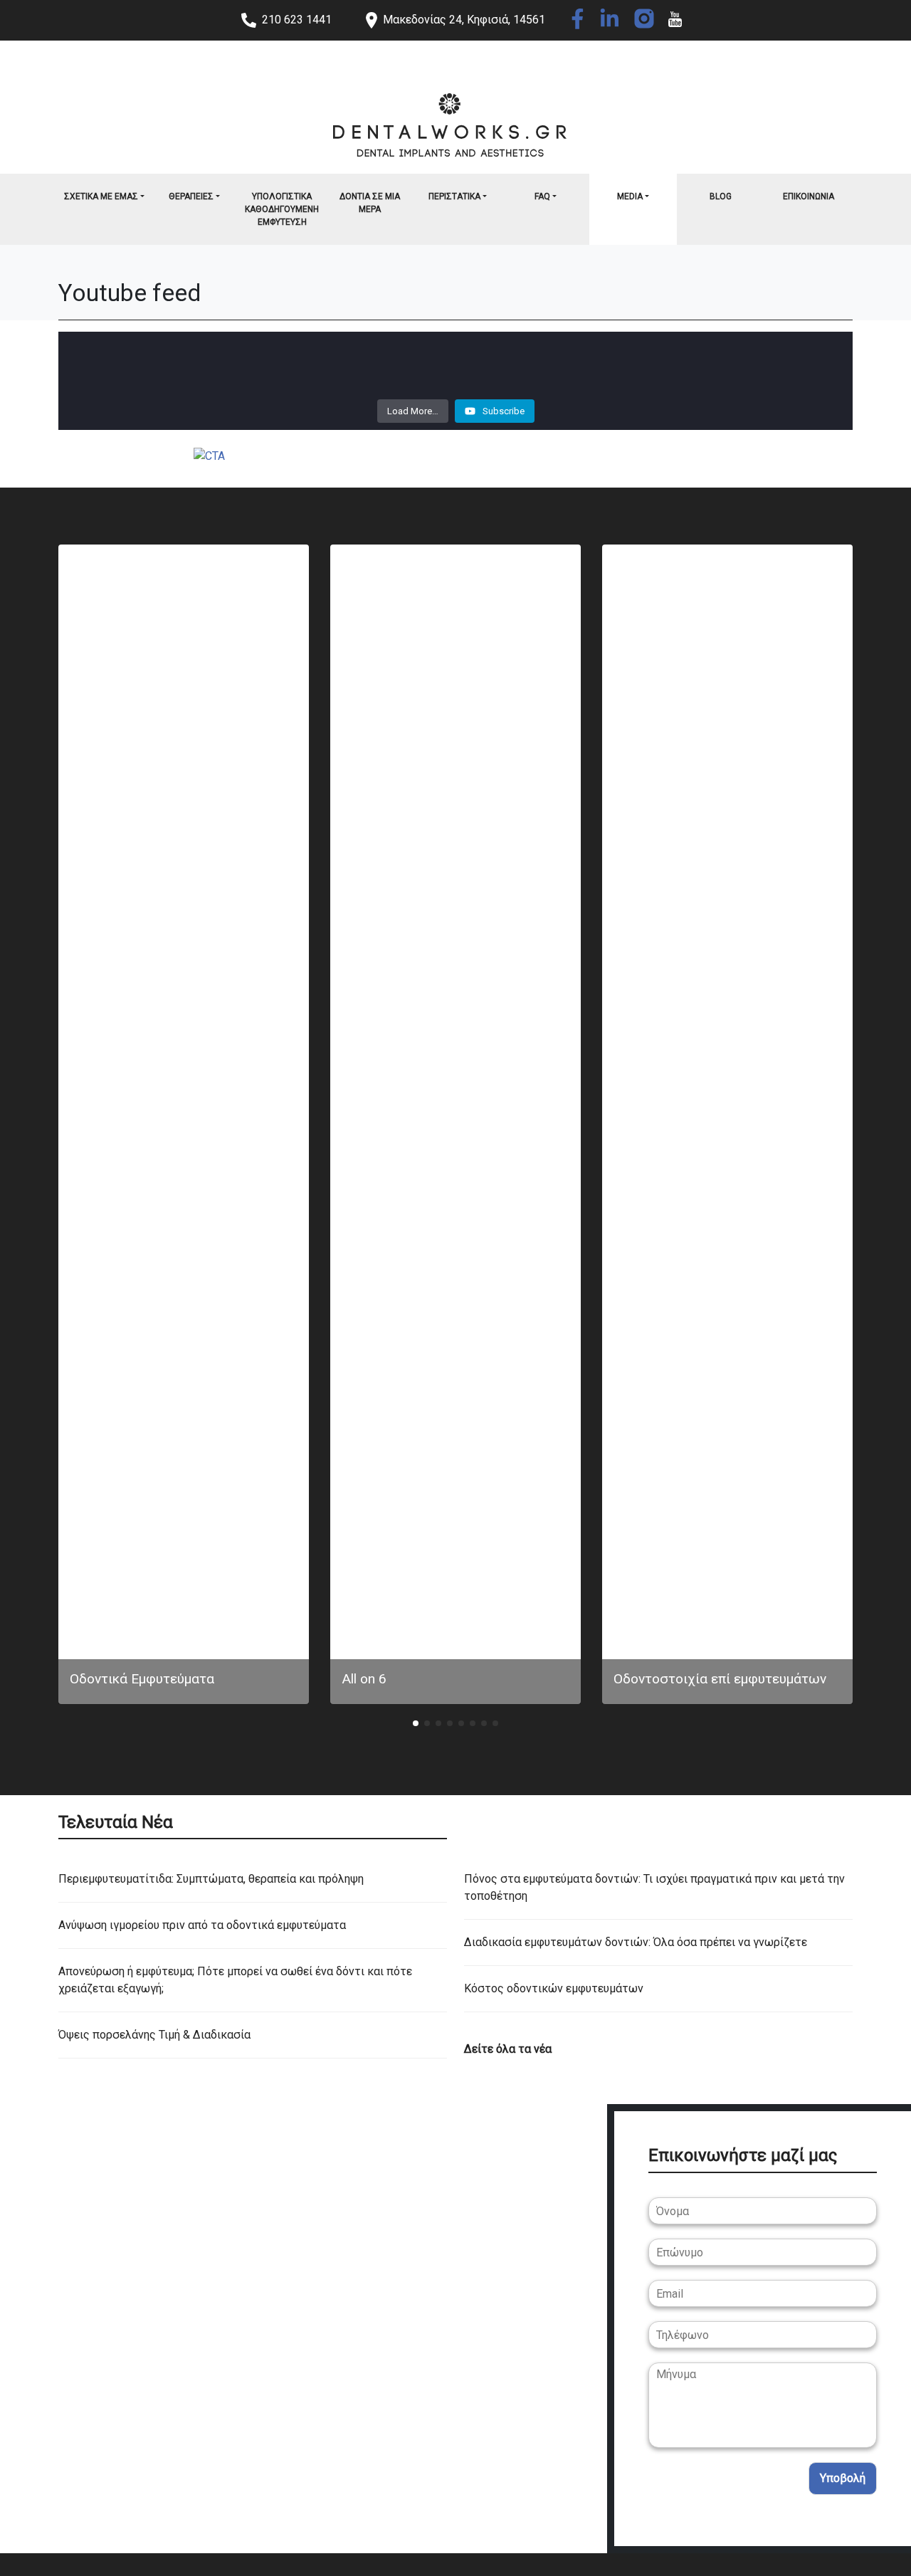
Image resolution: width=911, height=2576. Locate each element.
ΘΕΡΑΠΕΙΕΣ (191, 196)
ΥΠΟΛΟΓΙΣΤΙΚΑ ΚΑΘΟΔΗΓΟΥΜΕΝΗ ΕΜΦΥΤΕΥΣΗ (282, 209)
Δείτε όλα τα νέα (508, 2049)
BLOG (721, 196)
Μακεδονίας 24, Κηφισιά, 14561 (464, 20)
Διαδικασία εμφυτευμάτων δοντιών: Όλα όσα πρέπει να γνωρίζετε (636, 1942)
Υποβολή (843, 2478)
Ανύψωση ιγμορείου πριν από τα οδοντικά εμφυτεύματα (202, 1925)
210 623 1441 (297, 20)
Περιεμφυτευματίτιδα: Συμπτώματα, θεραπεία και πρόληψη (211, 1879)
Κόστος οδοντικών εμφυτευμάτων (554, 1988)
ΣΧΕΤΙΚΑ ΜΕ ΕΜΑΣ (101, 196)
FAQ (542, 196)
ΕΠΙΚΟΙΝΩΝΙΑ (809, 196)
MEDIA (630, 196)
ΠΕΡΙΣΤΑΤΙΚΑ (454, 196)
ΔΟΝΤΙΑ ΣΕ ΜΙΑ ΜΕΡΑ (370, 203)
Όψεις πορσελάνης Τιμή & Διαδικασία (154, 2035)
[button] (416, 1723)
